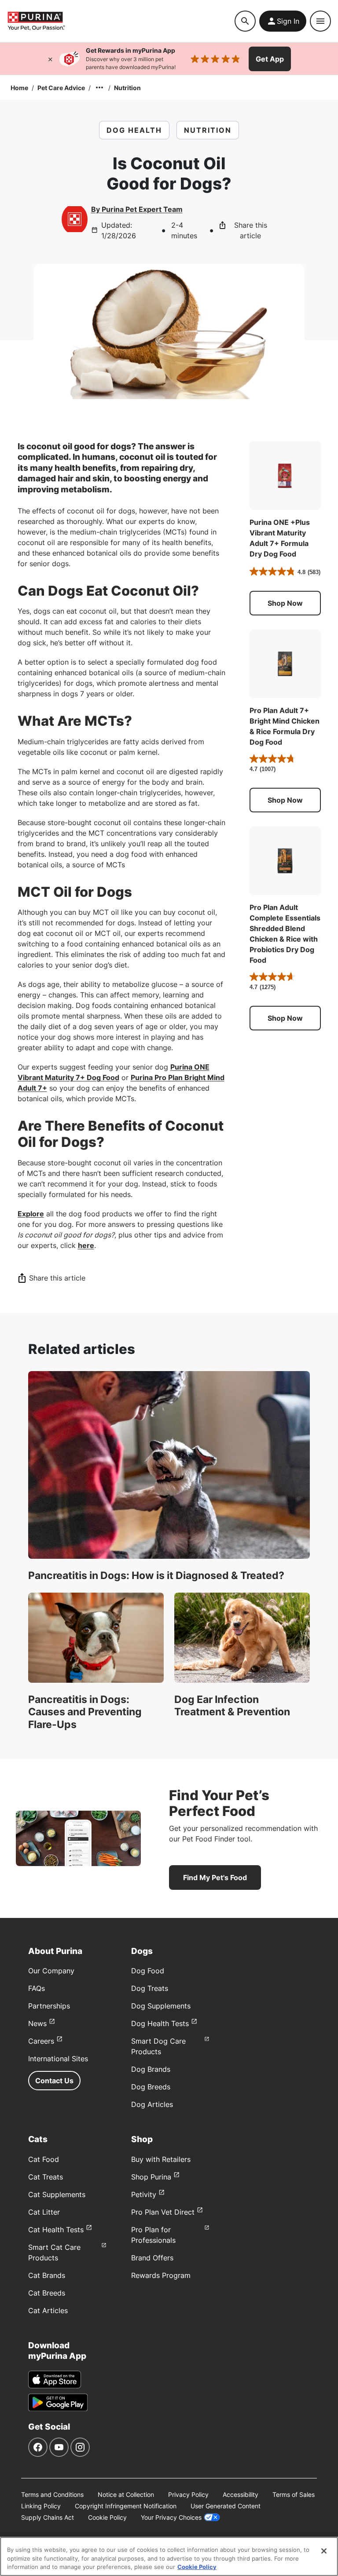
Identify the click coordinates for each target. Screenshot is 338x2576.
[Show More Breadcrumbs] (99, 87)
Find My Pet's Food (215, 1877)
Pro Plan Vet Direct (163, 2212)
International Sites (58, 2059)
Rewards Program (161, 2275)
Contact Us (54, 2081)
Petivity (144, 2194)
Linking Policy (41, 2506)
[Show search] (245, 21)
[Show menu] (320, 21)
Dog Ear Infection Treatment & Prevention (232, 1706)
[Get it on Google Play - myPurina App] (58, 2402)
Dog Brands (151, 2069)
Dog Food (148, 1971)
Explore (31, 1214)
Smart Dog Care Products (158, 2046)
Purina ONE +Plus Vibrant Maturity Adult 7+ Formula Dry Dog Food (280, 538)
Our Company (51, 1971)
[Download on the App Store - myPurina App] (55, 2380)
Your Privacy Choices (171, 2517)
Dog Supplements (161, 2006)
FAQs (37, 1988)
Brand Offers (152, 2258)
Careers (41, 2041)
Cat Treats (46, 2177)
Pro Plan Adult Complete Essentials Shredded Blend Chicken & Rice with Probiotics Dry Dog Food (285, 934)
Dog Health (134, 130)
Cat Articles (48, 2310)
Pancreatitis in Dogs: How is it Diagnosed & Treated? (156, 1575)
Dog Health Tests (160, 2023)
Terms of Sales (294, 2494)
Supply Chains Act (48, 2517)
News (37, 2023)
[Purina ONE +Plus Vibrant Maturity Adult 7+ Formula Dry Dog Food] (285, 476)
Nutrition (127, 88)
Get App (270, 59)
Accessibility (241, 2494)
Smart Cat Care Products (54, 2252)
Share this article (251, 230)
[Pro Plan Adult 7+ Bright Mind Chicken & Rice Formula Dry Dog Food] (285, 664)
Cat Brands (47, 2275)
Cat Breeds (47, 2293)
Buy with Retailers (161, 2159)
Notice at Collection (126, 2494)
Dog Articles (152, 2104)
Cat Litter (44, 2212)
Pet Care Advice (61, 88)
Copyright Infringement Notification (126, 2506)
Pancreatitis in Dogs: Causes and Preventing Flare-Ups (85, 1712)
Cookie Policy (107, 2517)
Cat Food (44, 2159)
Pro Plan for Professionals (153, 2235)
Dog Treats (150, 1988)
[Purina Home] (121, 21)
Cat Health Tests (56, 2230)
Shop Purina (151, 2177)
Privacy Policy (188, 2494)
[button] (285, 603)
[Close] (50, 59)
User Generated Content (226, 2506)
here (86, 1245)
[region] (169, 2556)
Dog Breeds (151, 2087)
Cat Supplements (57, 2194)
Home (19, 88)
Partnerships (49, 2006)
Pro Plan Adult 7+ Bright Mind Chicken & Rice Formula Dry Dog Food (285, 726)
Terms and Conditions (52, 2494)
